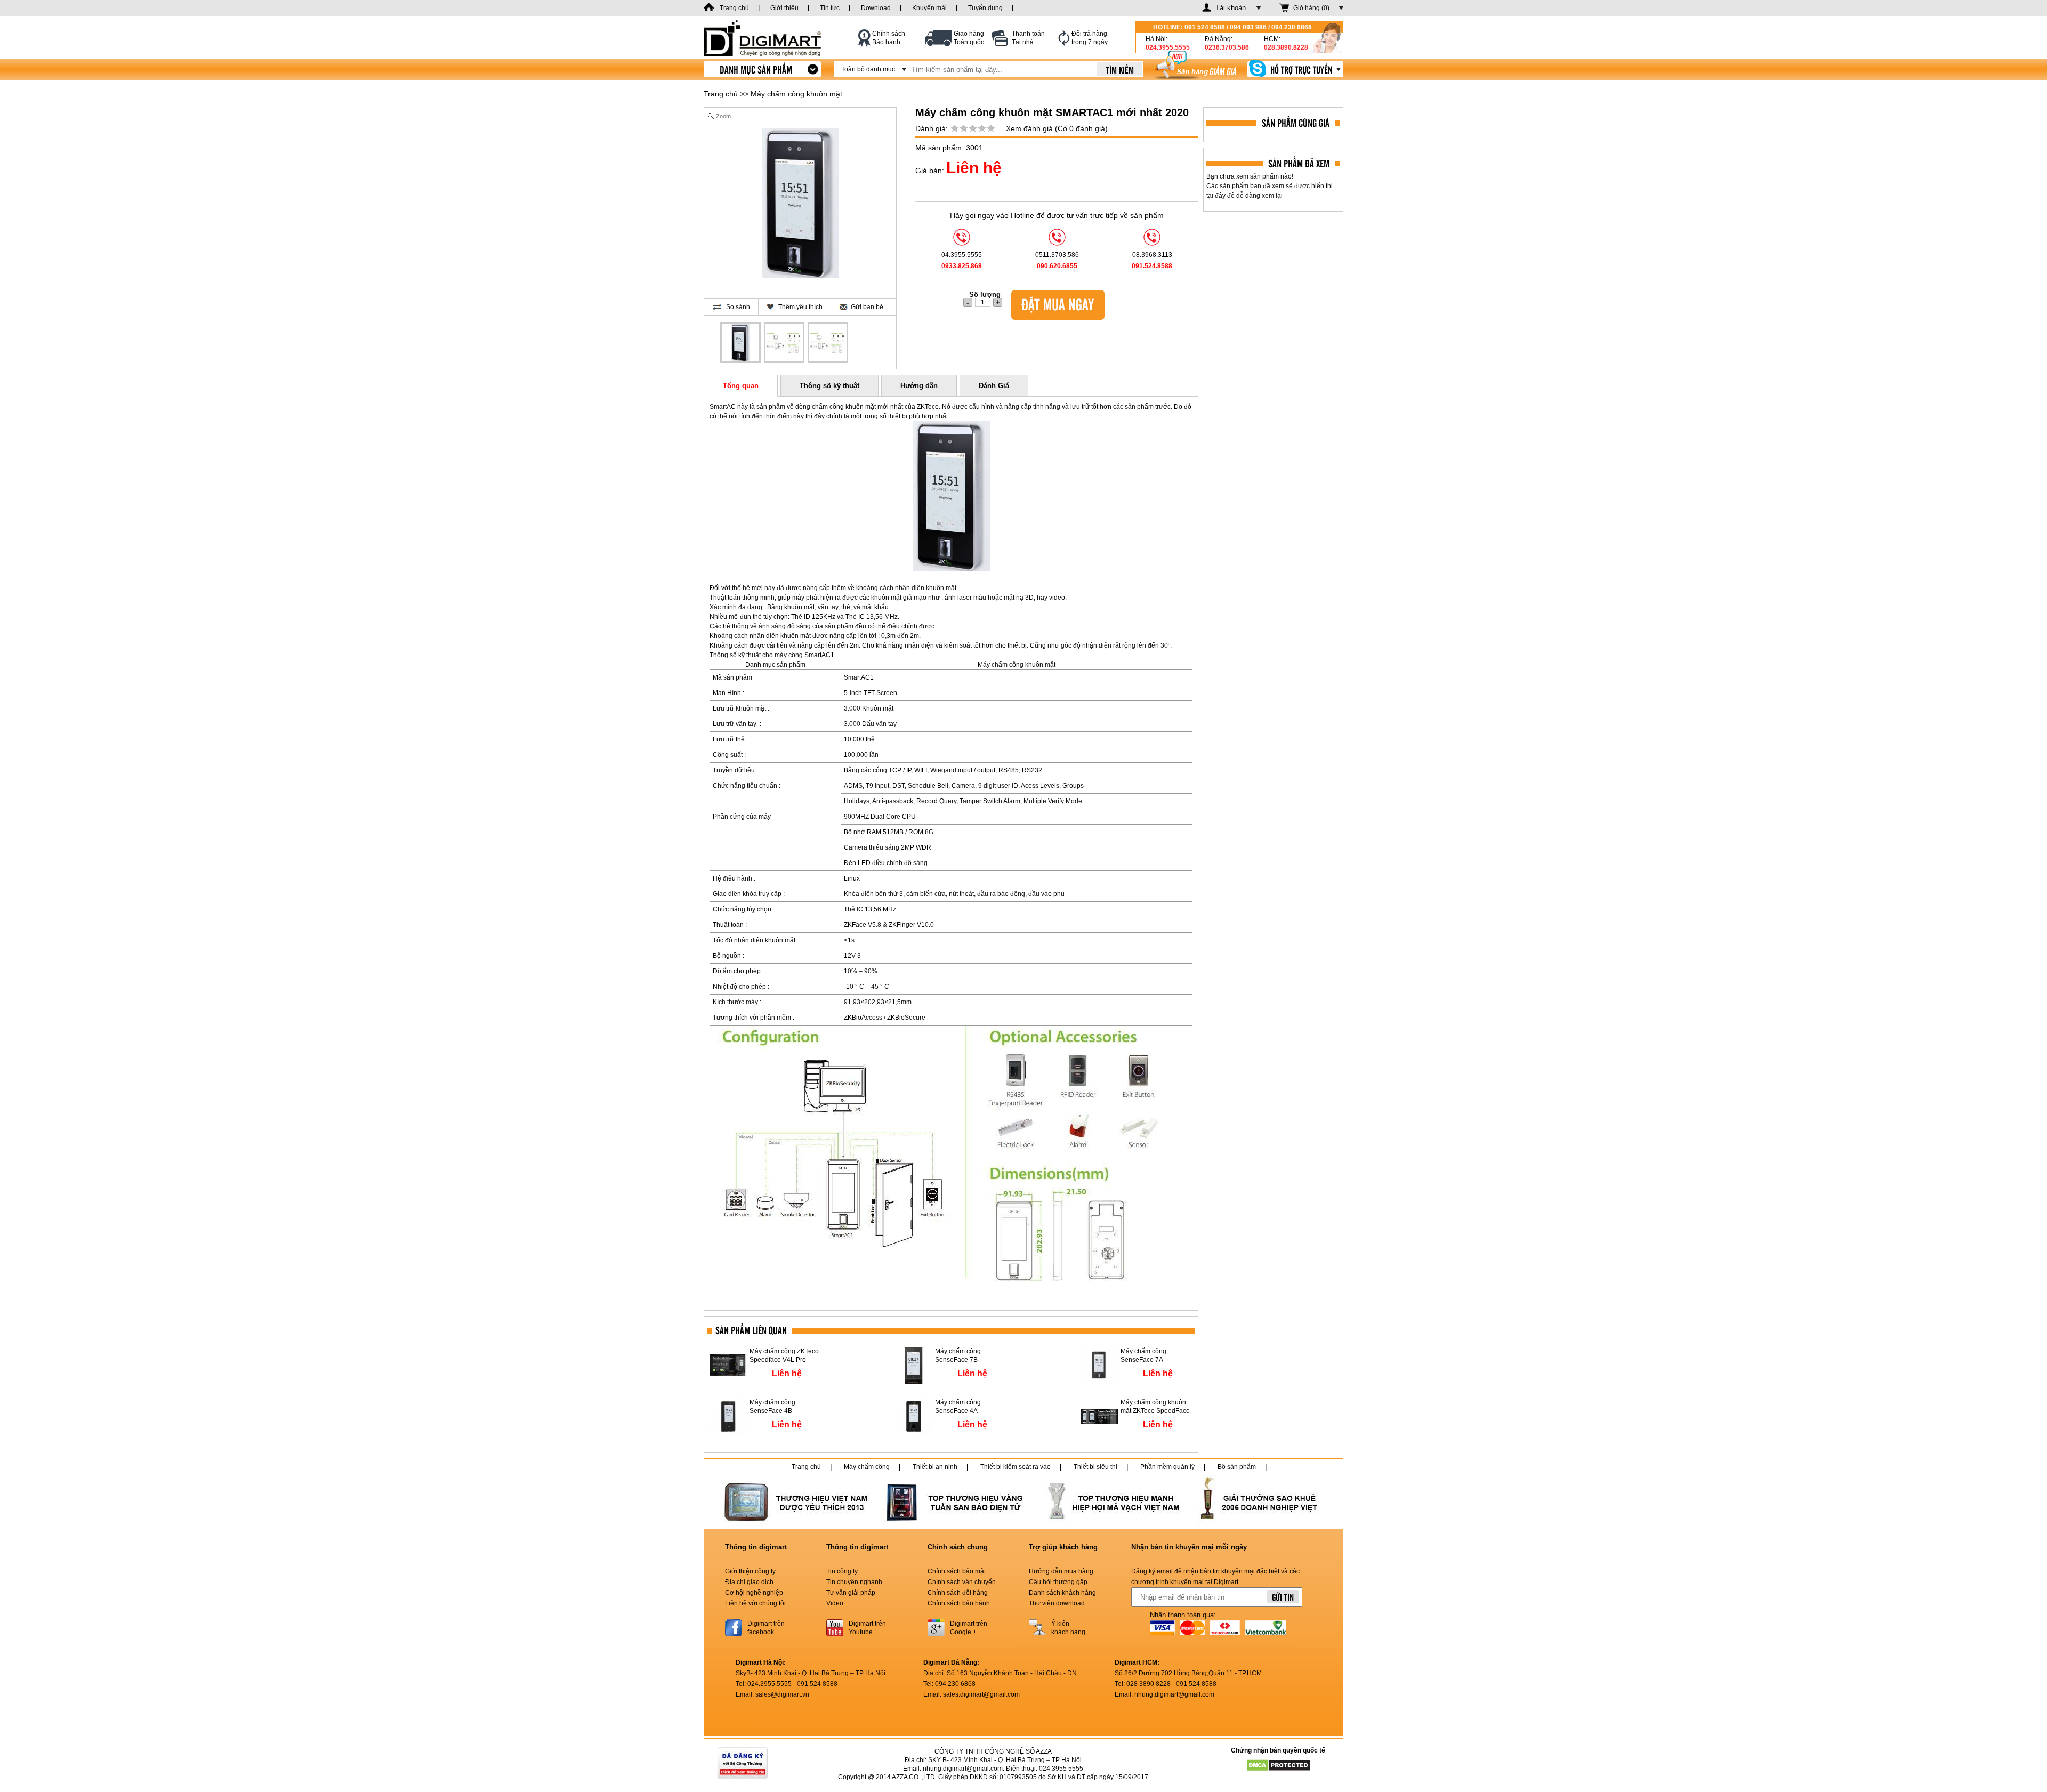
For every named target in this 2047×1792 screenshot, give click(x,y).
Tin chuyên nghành (854, 1582)
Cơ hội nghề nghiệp (754, 1593)
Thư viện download (1057, 1603)
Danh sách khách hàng (1062, 1593)
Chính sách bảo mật (957, 1571)
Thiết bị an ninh (935, 1467)
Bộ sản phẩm (1237, 1467)
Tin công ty (842, 1571)
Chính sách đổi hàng (958, 1593)
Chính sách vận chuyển (962, 1582)
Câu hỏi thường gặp (1058, 1582)
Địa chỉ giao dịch (749, 1582)
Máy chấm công (867, 1467)
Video (835, 1603)
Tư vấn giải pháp (851, 1593)
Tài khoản (1231, 8)
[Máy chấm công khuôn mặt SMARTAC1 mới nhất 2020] (740, 343)
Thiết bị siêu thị (1095, 1467)
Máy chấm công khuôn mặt (796, 94)
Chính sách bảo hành (959, 1603)
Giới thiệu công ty (750, 1571)
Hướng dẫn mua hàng (1061, 1571)
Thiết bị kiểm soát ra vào (1016, 1467)
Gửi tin (1283, 1597)
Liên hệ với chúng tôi (755, 1603)
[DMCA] (1278, 1765)
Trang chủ (721, 94)
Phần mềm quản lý (1167, 1467)
